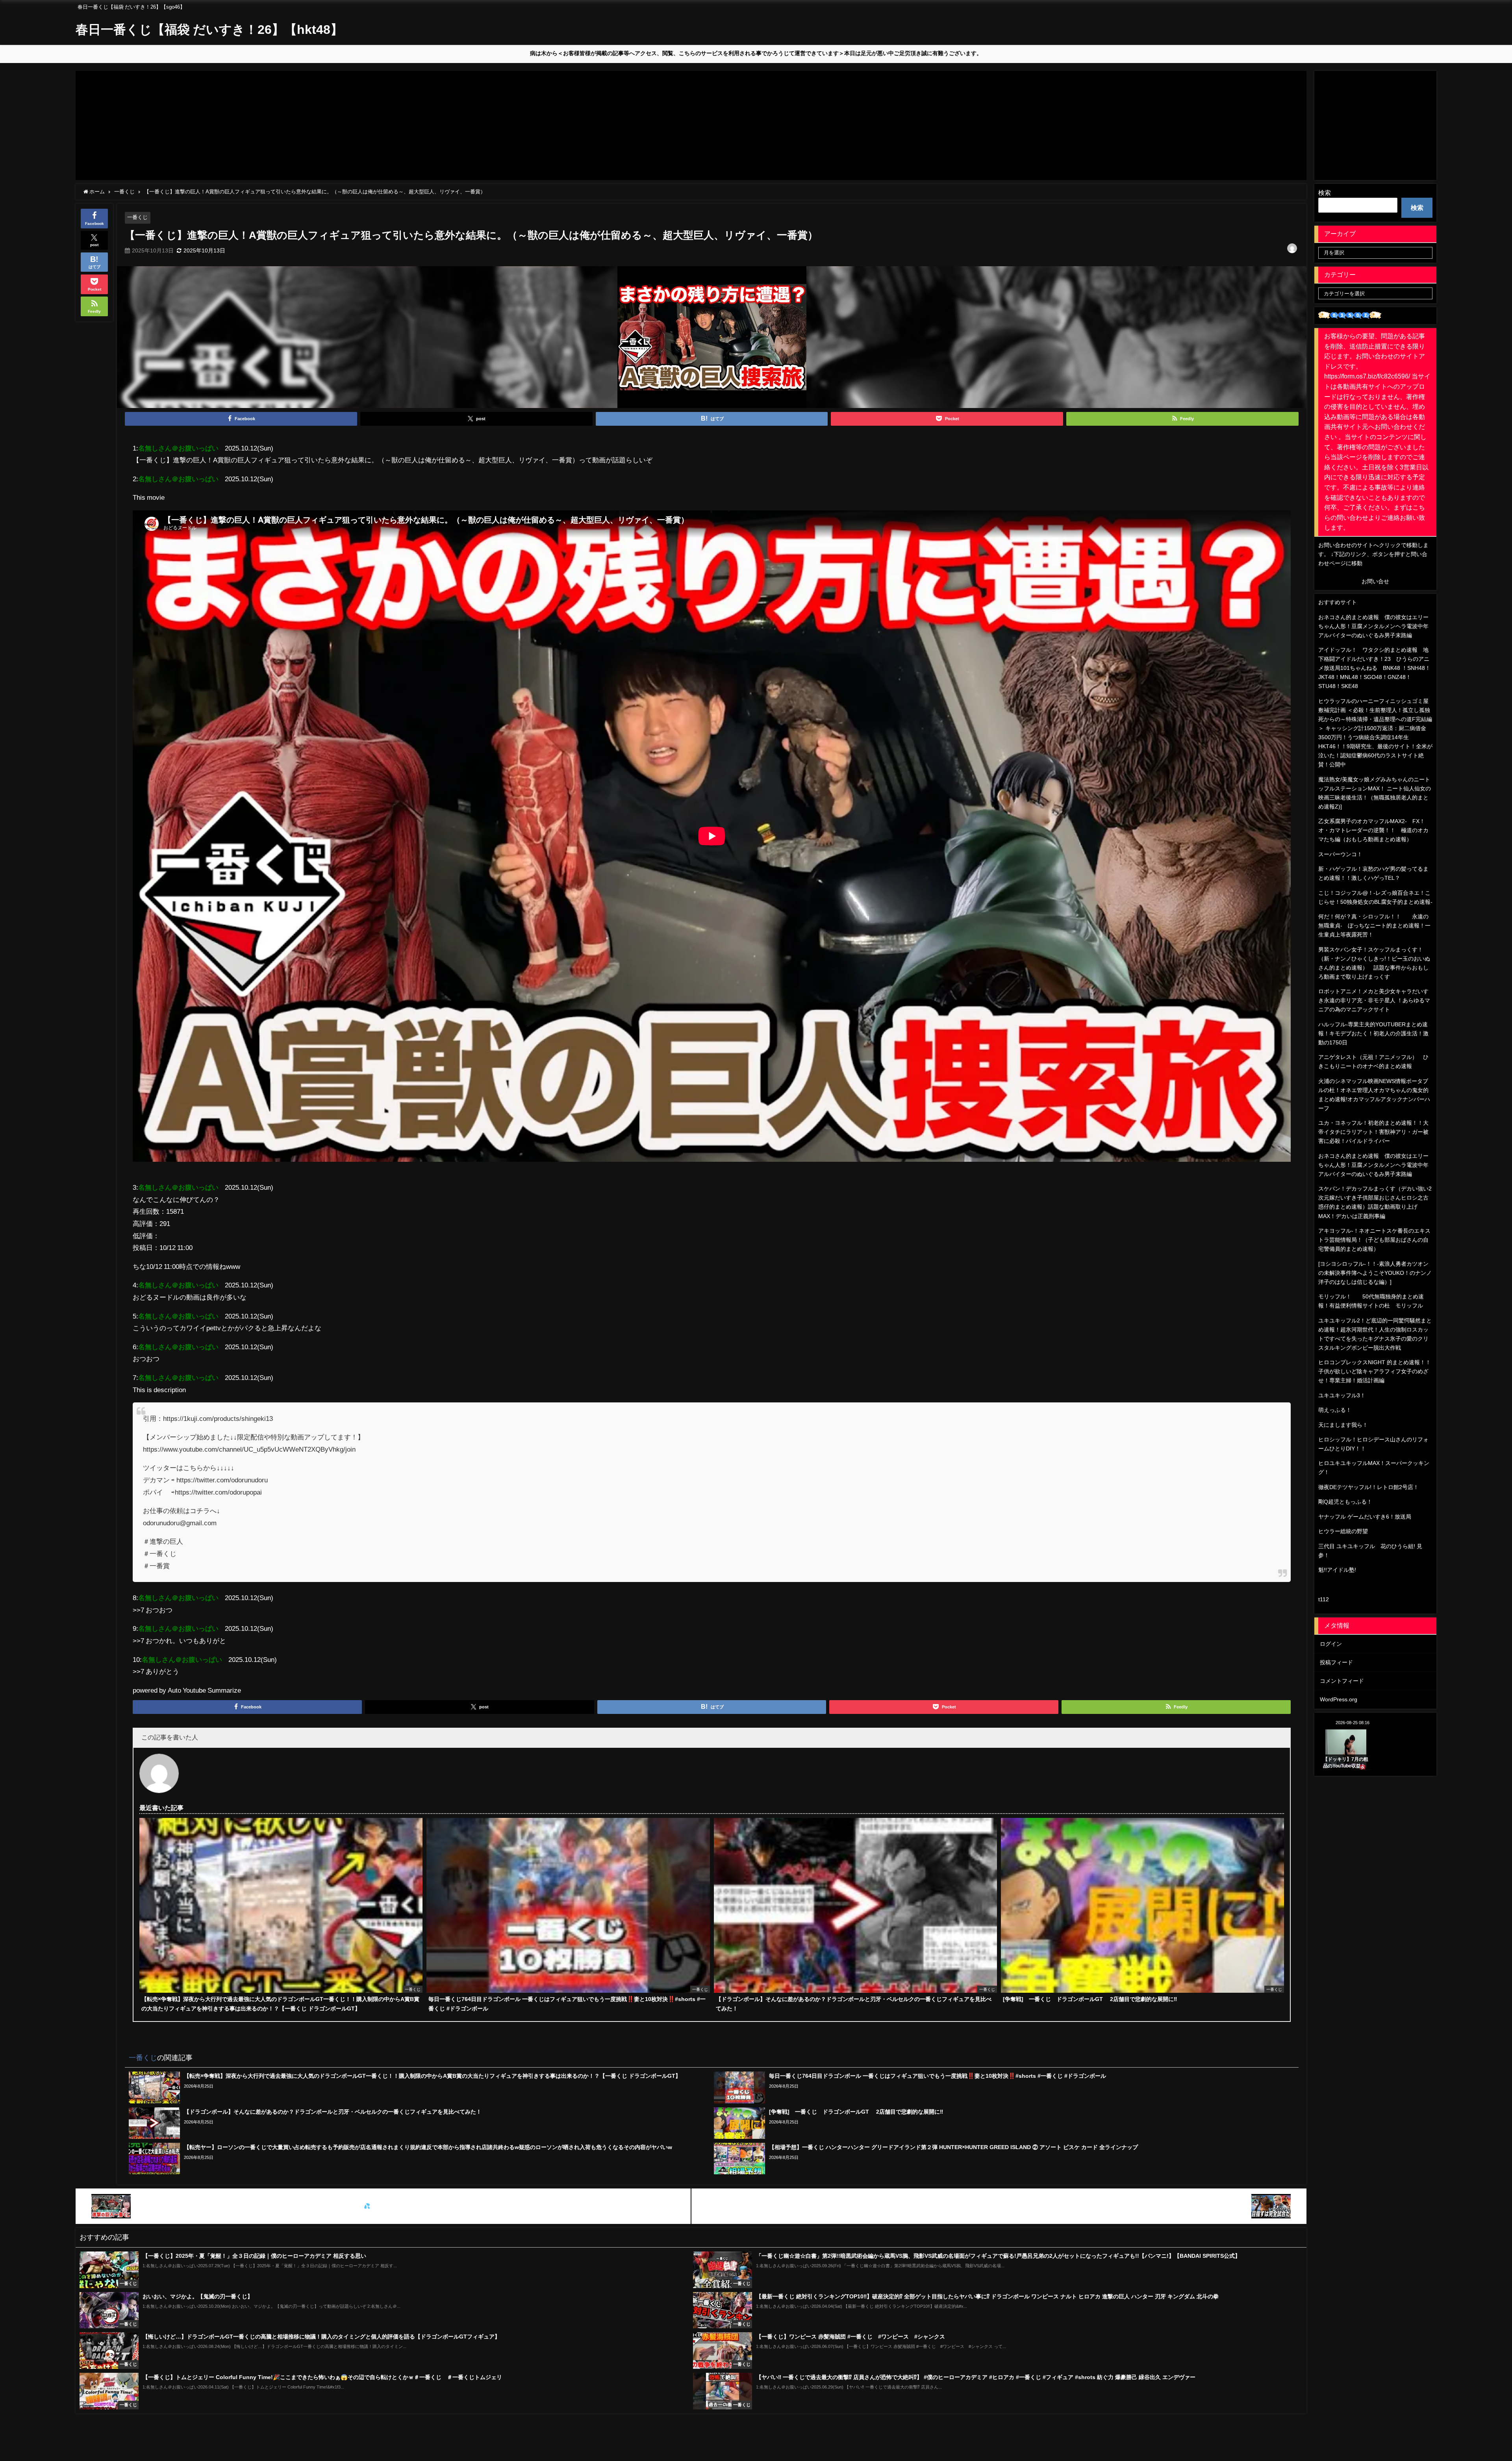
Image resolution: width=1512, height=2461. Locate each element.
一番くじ (137, 217)
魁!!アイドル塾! (1337, 1570)
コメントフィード (1342, 1681)
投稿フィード (1336, 1662)
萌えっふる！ (1335, 1410)
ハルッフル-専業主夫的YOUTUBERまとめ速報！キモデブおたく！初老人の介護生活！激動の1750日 (1373, 1033)
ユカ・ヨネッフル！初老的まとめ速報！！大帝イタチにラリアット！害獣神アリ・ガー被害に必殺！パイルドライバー (1373, 1132)
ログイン (1331, 1644)
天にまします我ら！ (1343, 1425)
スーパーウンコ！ (1340, 854)
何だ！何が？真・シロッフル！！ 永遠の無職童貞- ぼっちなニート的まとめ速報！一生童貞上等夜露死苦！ (1374, 925)
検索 (1325, 193)
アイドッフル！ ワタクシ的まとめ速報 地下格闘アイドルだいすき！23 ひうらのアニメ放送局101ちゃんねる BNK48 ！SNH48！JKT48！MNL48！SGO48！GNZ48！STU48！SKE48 (1374, 668)
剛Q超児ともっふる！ (1345, 1502)
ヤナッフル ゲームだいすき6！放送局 (1365, 1517)
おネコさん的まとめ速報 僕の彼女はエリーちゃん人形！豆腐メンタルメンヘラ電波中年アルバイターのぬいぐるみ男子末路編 (1373, 626)
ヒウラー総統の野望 (1343, 1531)
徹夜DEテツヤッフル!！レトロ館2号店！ (1368, 1487)
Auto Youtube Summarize (204, 1690)
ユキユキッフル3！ (1342, 1395)
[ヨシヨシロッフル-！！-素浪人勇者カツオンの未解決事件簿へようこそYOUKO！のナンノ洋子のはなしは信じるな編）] (1375, 1273)
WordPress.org (1339, 1699)
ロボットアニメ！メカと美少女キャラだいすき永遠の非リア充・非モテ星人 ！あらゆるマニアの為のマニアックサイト (1374, 1000)
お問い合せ (1375, 581)
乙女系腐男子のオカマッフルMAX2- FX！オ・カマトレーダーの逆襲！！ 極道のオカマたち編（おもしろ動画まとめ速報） (1373, 830)
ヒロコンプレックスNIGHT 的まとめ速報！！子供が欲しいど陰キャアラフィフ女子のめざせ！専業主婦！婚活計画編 (1375, 1371)
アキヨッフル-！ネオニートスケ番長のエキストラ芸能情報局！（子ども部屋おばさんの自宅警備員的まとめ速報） (1374, 1240)
